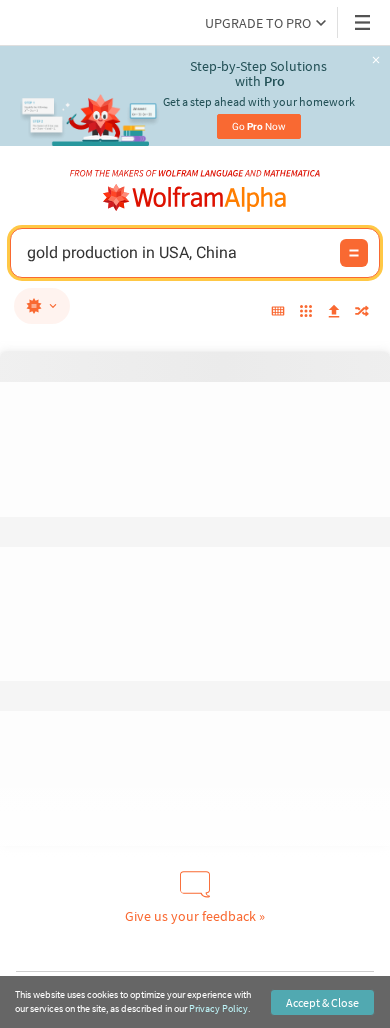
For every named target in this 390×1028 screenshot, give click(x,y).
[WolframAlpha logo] (195, 198)
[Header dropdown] (364, 22)
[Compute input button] (354, 253)
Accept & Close (322, 1002)
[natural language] (42, 306)
